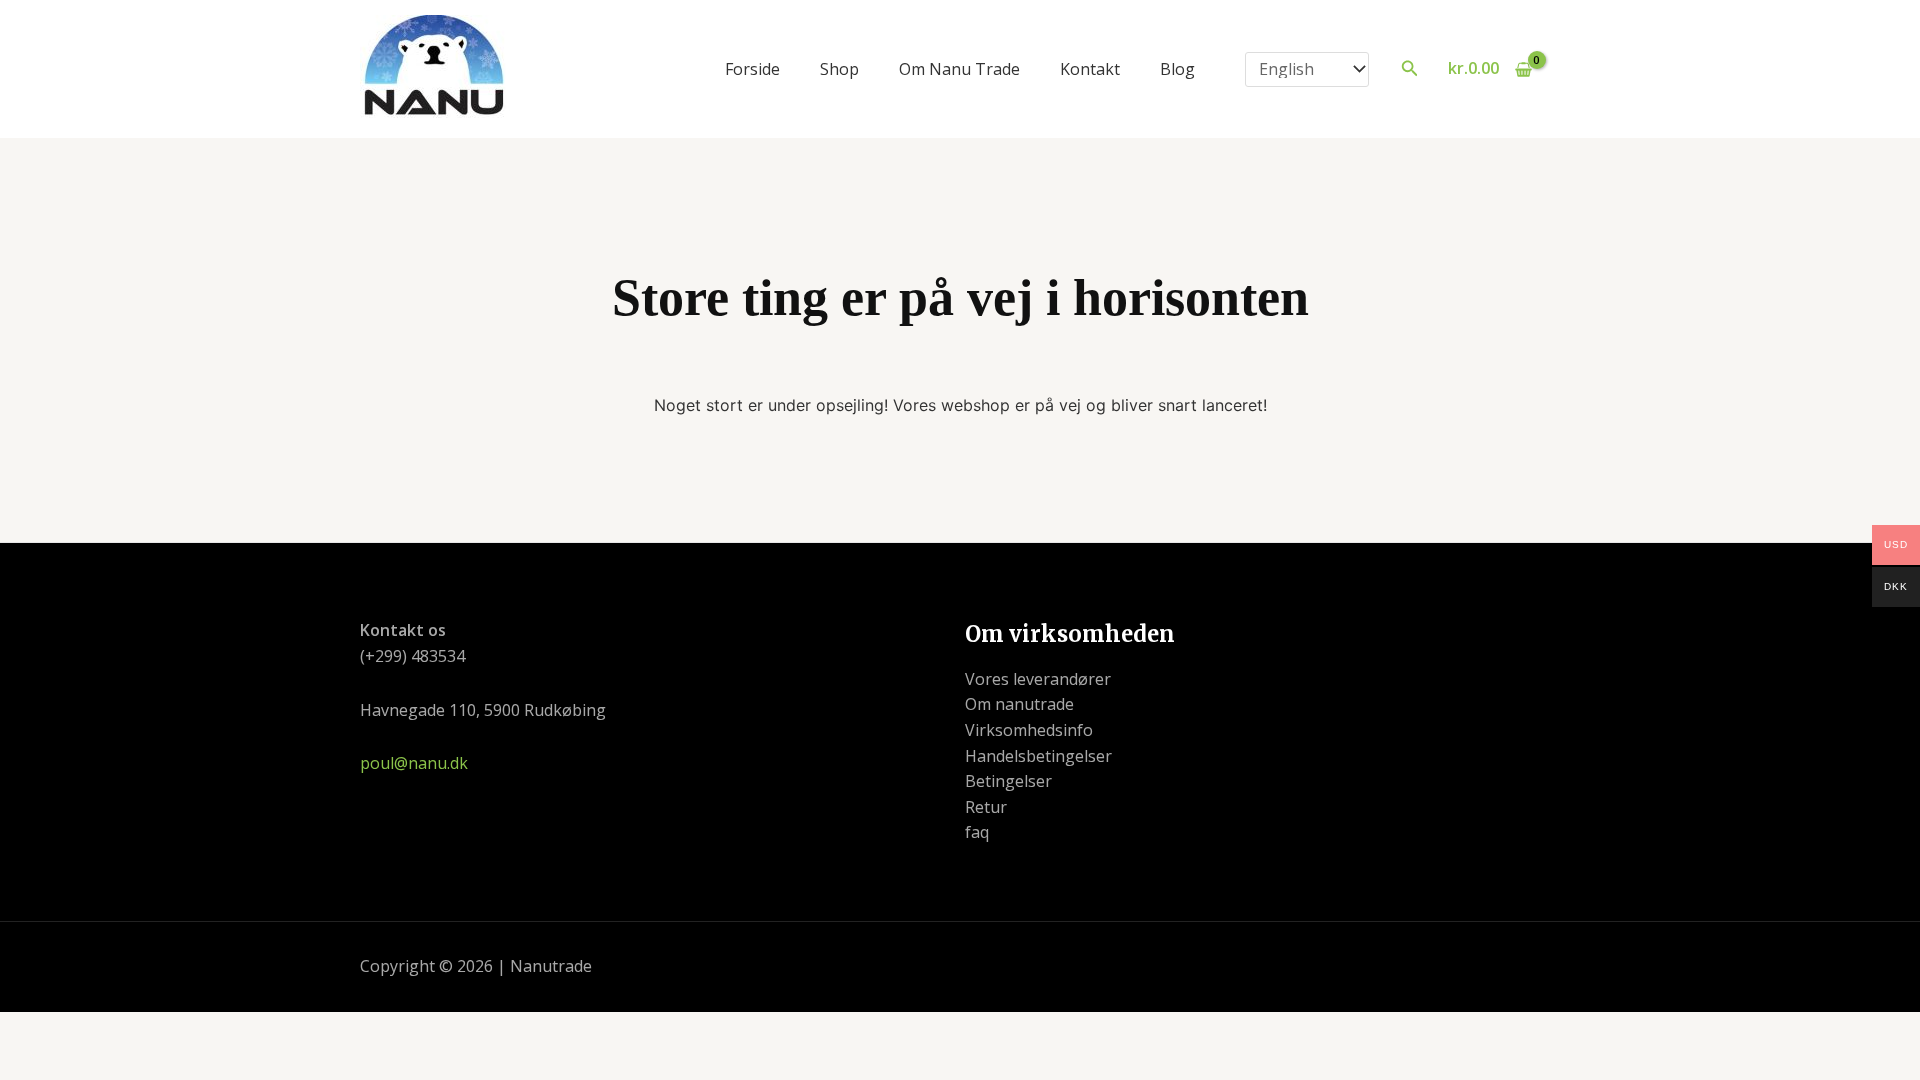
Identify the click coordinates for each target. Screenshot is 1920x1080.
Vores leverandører (1038, 679)
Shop (839, 69)
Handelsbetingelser (1038, 756)
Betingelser (1008, 781)
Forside (752, 69)
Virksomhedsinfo (1029, 730)
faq (977, 832)
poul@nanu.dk (414, 763)
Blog (1177, 69)
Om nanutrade (1019, 704)
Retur (986, 807)
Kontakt (1090, 69)
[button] (1410, 69)
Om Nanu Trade (959, 69)
